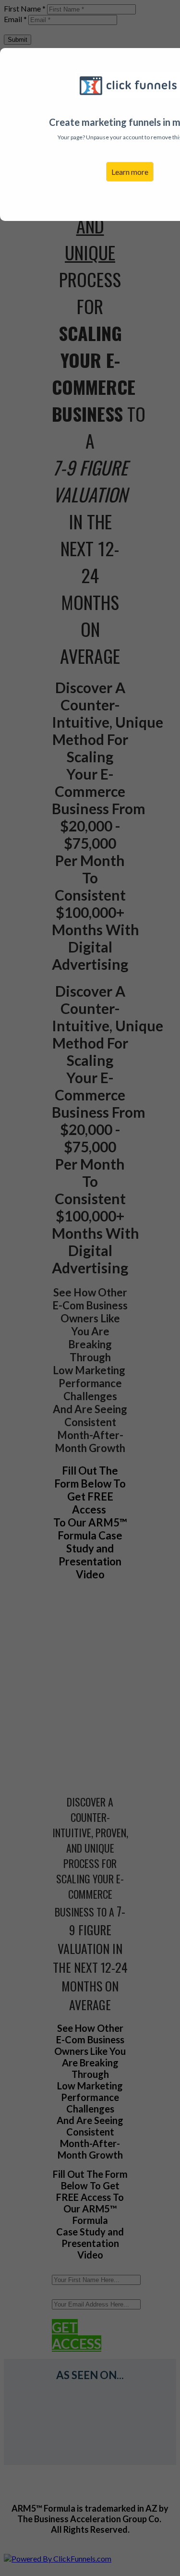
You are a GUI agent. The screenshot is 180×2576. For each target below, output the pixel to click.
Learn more (130, 172)
